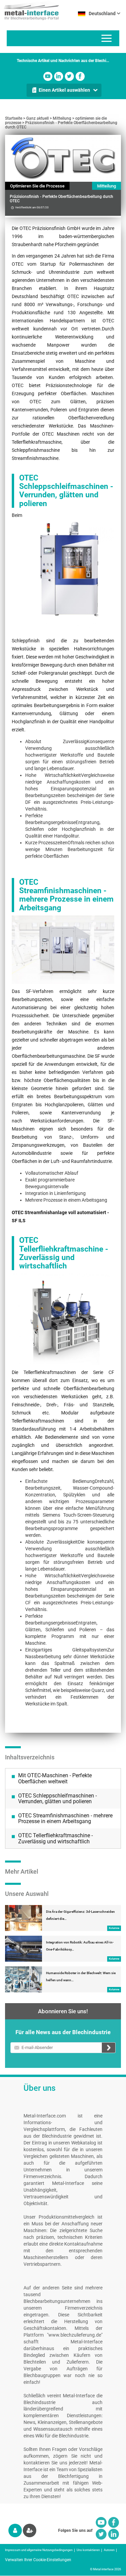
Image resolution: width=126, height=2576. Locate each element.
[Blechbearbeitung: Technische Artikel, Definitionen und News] (29, 10)
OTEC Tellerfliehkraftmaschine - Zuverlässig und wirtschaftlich (55, 1838)
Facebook (80, 76)
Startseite (14, 118)
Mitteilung (62, 118)
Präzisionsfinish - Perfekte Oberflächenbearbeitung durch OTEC (61, 125)
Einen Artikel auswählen (64, 90)
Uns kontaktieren (88, 2550)
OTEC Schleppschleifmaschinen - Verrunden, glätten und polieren (57, 1799)
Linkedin (59, 76)
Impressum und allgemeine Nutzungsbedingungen (39, 2550)
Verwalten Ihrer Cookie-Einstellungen (38, 2560)
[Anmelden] (15, 2530)
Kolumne (114, 1928)
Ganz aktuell (37, 118)
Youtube (48, 76)
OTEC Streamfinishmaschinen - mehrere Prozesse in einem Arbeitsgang (65, 1819)
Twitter (69, 76)
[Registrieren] (30, 2530)
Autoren (109, 2550)
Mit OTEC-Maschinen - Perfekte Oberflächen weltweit (55, 1778)
